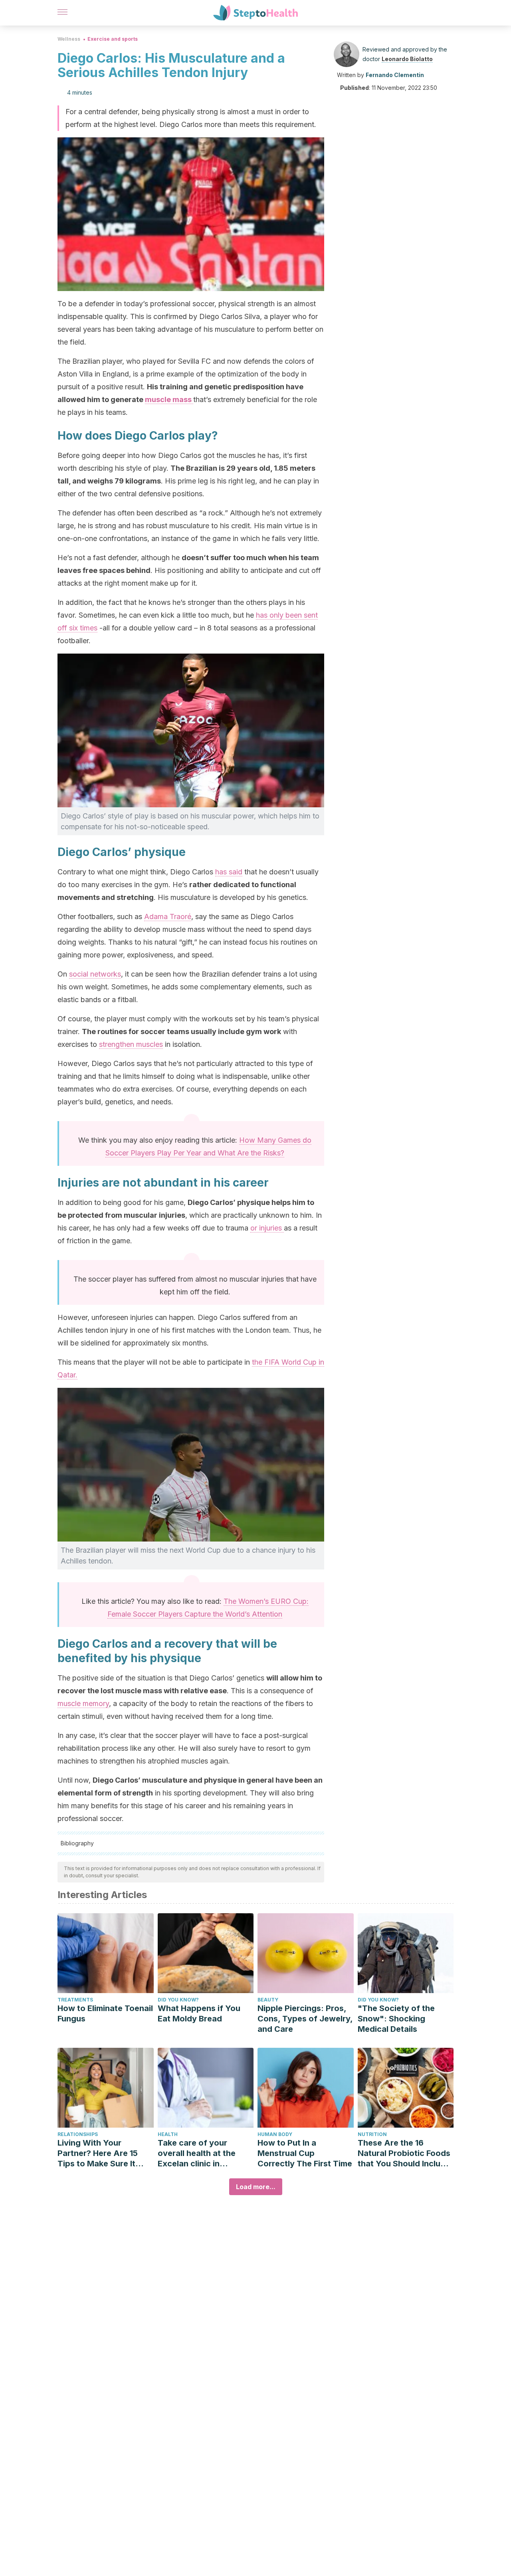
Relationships (78, 2134)
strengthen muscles (131, 1044)
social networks (95, 974)
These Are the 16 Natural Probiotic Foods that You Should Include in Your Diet (404, 2153)
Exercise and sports (113, 39)
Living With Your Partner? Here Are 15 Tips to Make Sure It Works (98, 2153)
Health (168, 2134)
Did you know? (178, 2000)
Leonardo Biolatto (407, 59)
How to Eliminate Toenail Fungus (105, 2013)
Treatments (75, 2000)
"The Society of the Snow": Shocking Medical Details (396, 2019)
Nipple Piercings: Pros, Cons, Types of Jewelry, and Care (305, 2019)
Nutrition (372, 2134)
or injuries (267, 1228)
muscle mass (169, 399)
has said (229, 872)
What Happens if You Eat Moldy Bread (199, 2013)
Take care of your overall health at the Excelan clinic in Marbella (197, 2153)
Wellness (69, 39)
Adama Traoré (168, 916)
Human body (275, 2134)
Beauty (268, 2000)
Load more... (256, 2187)
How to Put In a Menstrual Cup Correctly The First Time (305, 2153)
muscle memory (83, 1703)
